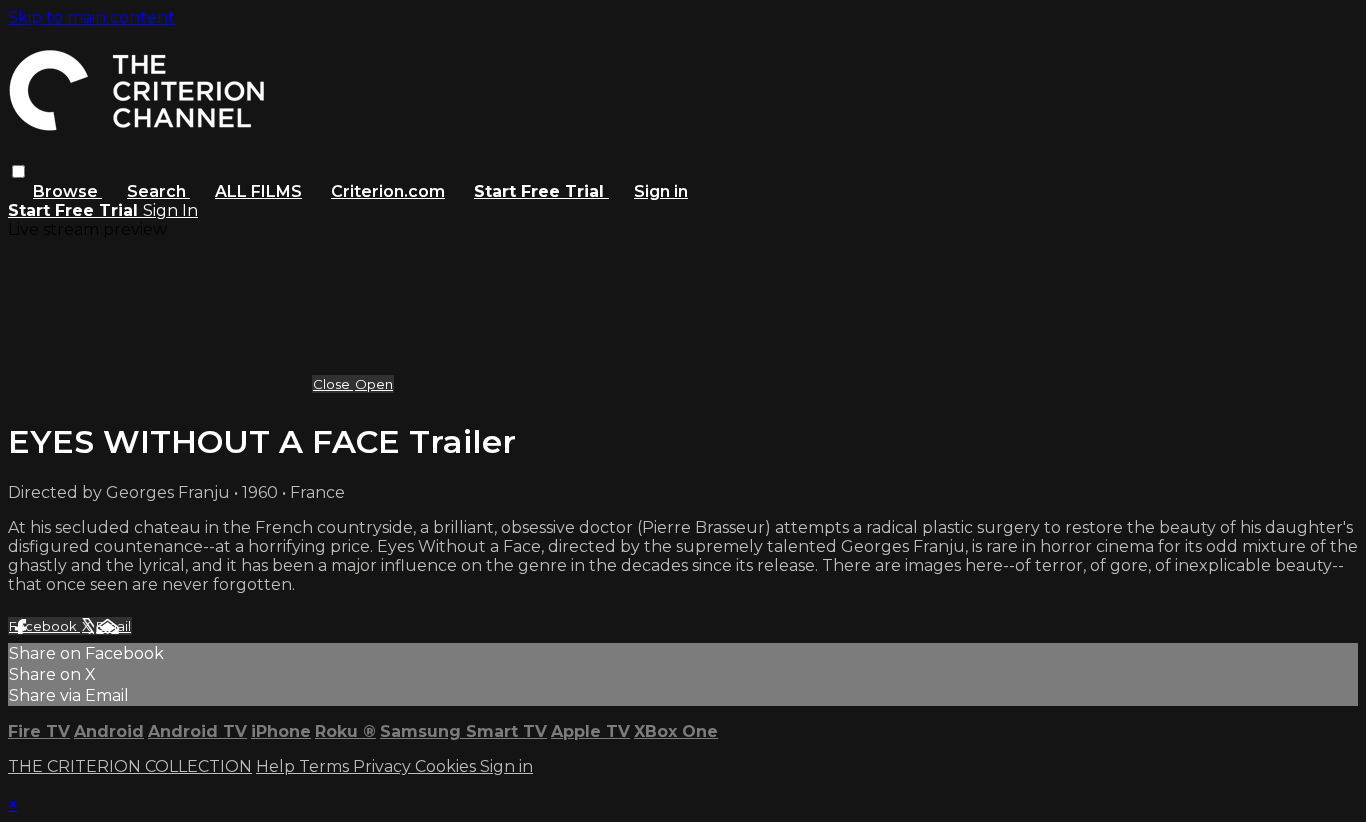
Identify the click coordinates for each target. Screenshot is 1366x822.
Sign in (661, 191)
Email (113, 626)
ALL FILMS (258, 191)
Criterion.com (388, 191)
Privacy (384, 766)
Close (333, 384)
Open (374, 384)
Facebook (44, 626)
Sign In (170, 210)
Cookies (447, 766)
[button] (18, 171)
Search (158, 191)
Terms (326, 766)
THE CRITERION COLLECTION (130, 766)
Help (277, 766)
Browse (67, 191)
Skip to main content (91, 17)
